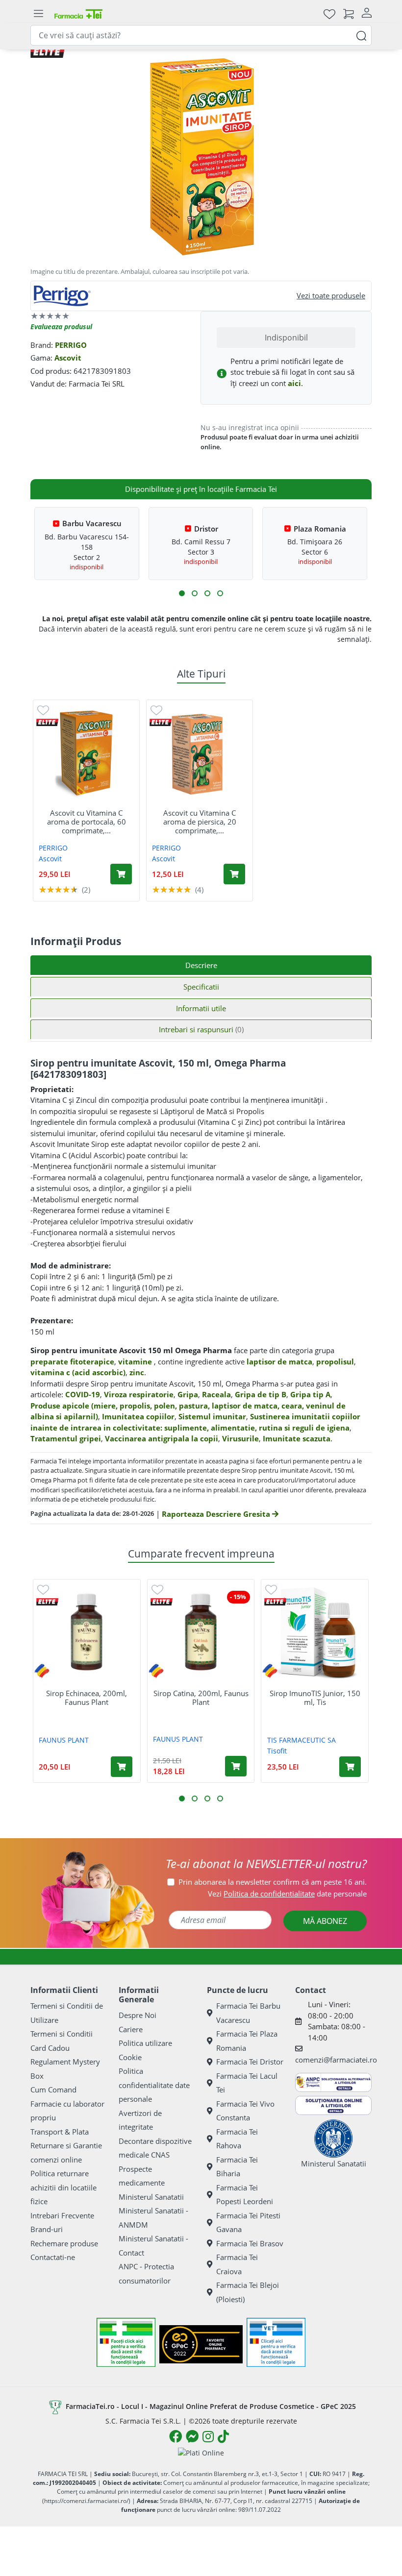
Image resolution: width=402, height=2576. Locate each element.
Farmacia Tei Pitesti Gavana (248, 2223)
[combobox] (201, 35)
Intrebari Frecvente (62, 2215)
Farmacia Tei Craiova (237, 2264)
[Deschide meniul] (38, 14)
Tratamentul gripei (66, 1438)
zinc (137, 1372)
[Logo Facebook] (176, 2436)
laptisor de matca (279, 1361)
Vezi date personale (287, 1894)
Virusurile (240, 1438)
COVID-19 (83, 1394)
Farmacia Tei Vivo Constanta (245, 2111)
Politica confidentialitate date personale (154, 2085)
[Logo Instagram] (208, 2436)
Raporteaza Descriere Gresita (217, 1514)
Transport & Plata (60, 2132)
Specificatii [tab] (201, 987)
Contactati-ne (53, 2257)
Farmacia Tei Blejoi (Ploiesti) (248, 2292)
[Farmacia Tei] (78, 13)
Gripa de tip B (261, 1394)
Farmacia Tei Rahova (237, 2139)
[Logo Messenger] (192, 2436)
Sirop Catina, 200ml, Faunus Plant (201, 1698)
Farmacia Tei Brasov (250, 2243)
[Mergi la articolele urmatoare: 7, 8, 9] (207, 593)
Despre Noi (138, 2015)
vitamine (135, 1361)
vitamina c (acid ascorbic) (78, 1372)
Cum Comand (53, 2090)
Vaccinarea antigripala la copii (162, 1438)
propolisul (335, 1361)
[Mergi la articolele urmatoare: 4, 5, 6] (195, 593)
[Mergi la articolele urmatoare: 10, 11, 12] (220, 593)
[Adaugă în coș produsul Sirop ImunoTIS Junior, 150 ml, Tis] (350, 1767)
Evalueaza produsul (61, 327)
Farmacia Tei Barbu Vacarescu (248, 2013)
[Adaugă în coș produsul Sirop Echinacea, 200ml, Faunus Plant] (122, 1767)
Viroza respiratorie (139, 1394)
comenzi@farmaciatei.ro (336, 2060)
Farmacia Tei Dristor (250, 2062)
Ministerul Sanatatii (151, 2197)
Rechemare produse (64, 2243)
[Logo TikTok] (223, 2436)
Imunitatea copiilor (138, 1416)
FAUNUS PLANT (64, 1740)
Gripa (188, 1394)
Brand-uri (47, 2229)
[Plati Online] (201, 2452)
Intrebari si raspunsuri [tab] (201, 1029)
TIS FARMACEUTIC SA (301, 1740)
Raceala (216, 1394)
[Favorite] (329, 13)
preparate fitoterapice (72, 1361)
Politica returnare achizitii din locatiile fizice (63, 2187)
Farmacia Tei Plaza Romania (247, 2041)
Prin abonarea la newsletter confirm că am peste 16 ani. (273, 1882)
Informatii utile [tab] (201, 1008)
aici (294, 383)
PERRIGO (71, 345)
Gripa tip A (310, 1394)
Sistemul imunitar (212, 1416)
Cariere (131, 2029)
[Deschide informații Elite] (47, 722)
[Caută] (361, 35)
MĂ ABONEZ (325, 1921)
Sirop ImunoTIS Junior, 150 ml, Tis (315, 1698)
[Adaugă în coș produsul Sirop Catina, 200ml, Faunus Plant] (236, 1766)
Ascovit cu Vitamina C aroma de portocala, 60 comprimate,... (87, 822)
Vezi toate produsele (331, 295)
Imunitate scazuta (297, 1438)
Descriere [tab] (201, 965)
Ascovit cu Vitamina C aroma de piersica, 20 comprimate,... (200, 822)
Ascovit (68, 358)
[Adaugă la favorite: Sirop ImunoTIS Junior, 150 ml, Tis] (271, 1589)
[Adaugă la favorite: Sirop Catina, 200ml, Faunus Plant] (157, 1589)
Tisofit (277, 1751)
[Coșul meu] (349, 13)
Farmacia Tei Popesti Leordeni (245, 2195)
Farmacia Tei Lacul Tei (247, 2083)
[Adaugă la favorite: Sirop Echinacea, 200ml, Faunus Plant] (43, 1589)
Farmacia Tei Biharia (237, 2167)
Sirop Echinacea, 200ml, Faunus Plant (87, 1698)
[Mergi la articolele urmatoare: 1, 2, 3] (182, 593)
